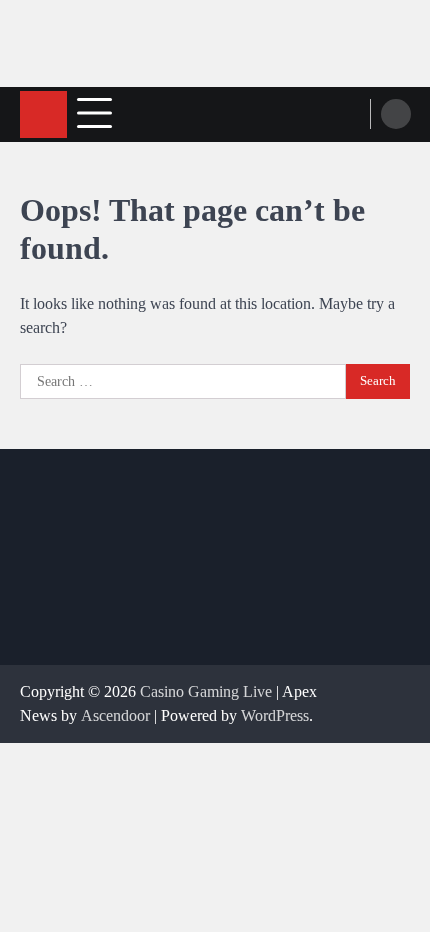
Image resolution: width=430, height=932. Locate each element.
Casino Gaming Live (206, 691)
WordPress (275, 715)
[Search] (396, 114)
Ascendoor (115, 715)
